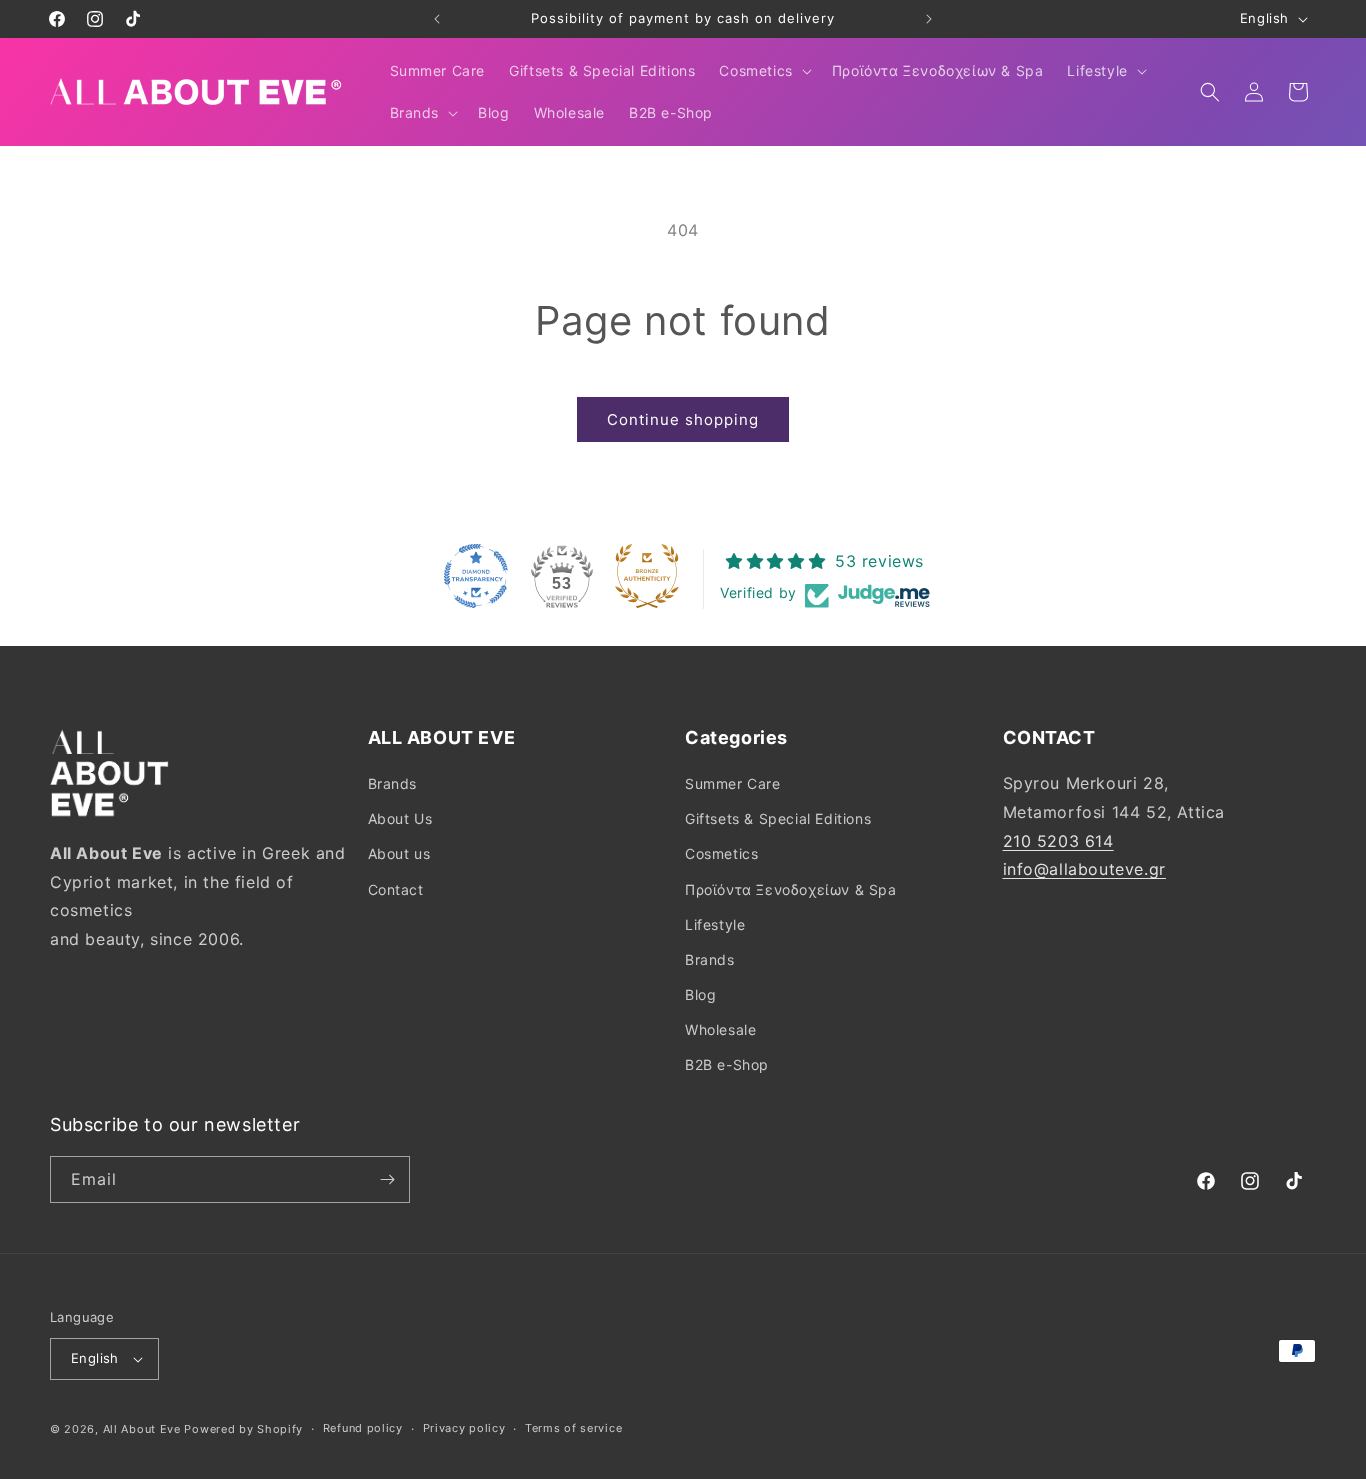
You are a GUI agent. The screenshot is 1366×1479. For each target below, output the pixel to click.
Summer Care (733, 783)
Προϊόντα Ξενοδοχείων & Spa (791, 889)
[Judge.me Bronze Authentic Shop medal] (647, 576)
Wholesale (720, 1029)
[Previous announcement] (437, 19)
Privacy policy (464, 1428)
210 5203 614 (1058, 841)
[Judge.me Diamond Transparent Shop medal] (476, 576)
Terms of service (573, 1428)
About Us (400, 818)
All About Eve (142, 1429)
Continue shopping (683, 419)
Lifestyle (715, 924)
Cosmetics (721, 853)
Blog (700, 994)
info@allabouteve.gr (1084, 869)
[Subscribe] (387, 1179)
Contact (396, 889)
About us (399, 853)
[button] (763, 71)
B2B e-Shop (727, 1065)
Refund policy (363, 1428)
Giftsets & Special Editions (778, 818)
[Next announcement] (929, 19)
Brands (393, 783)
